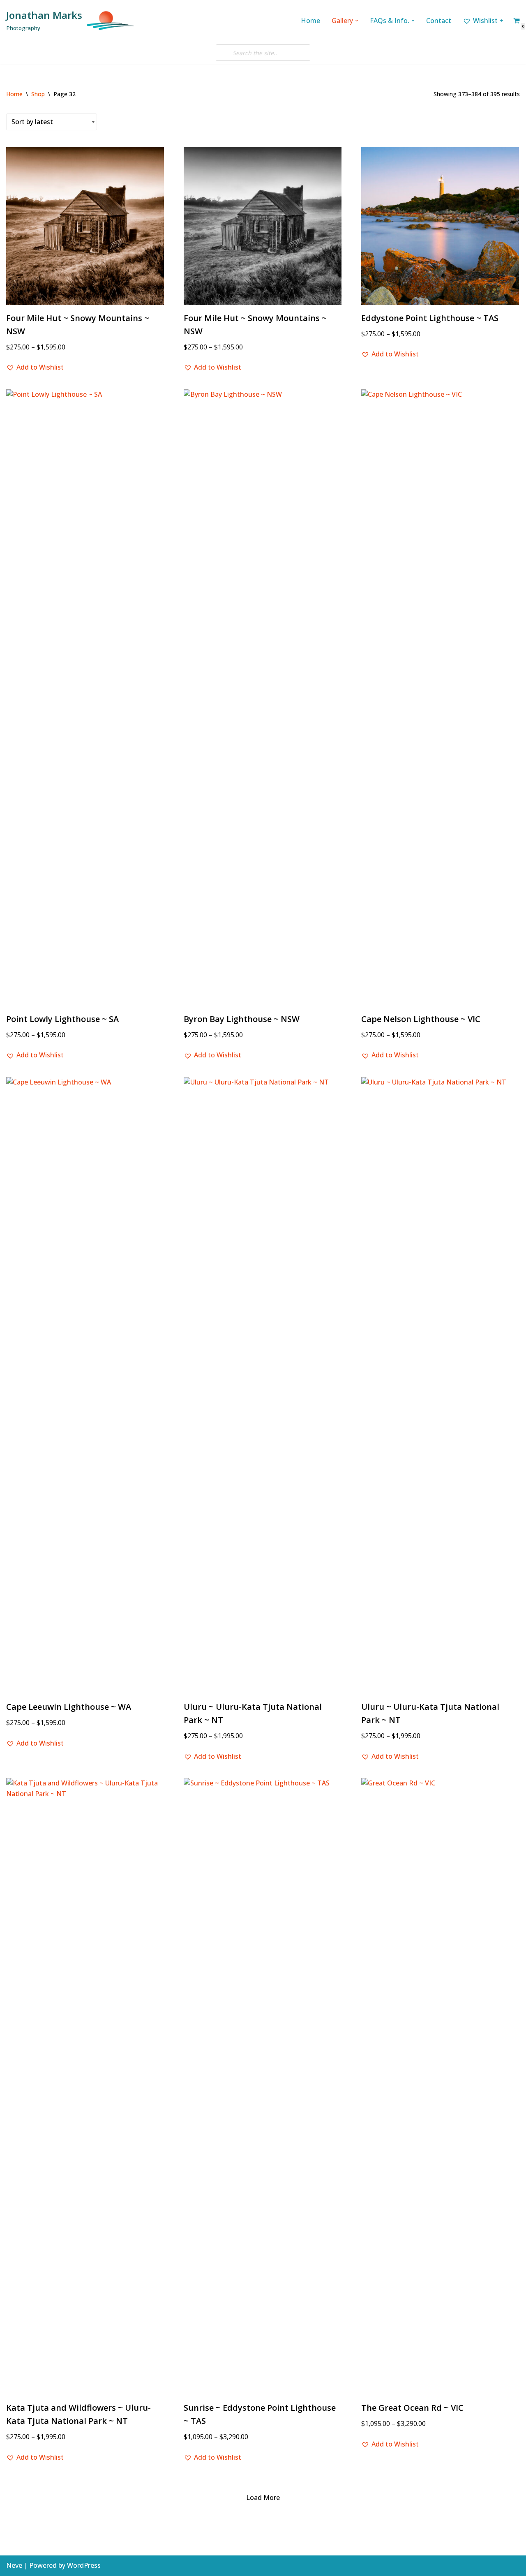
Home (310, 21)
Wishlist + (488, 21)
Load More (263, 2497)
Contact (439, 21)
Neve (14, 2565)
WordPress (84, 2565)
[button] (357, 21)
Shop (38, 94)
